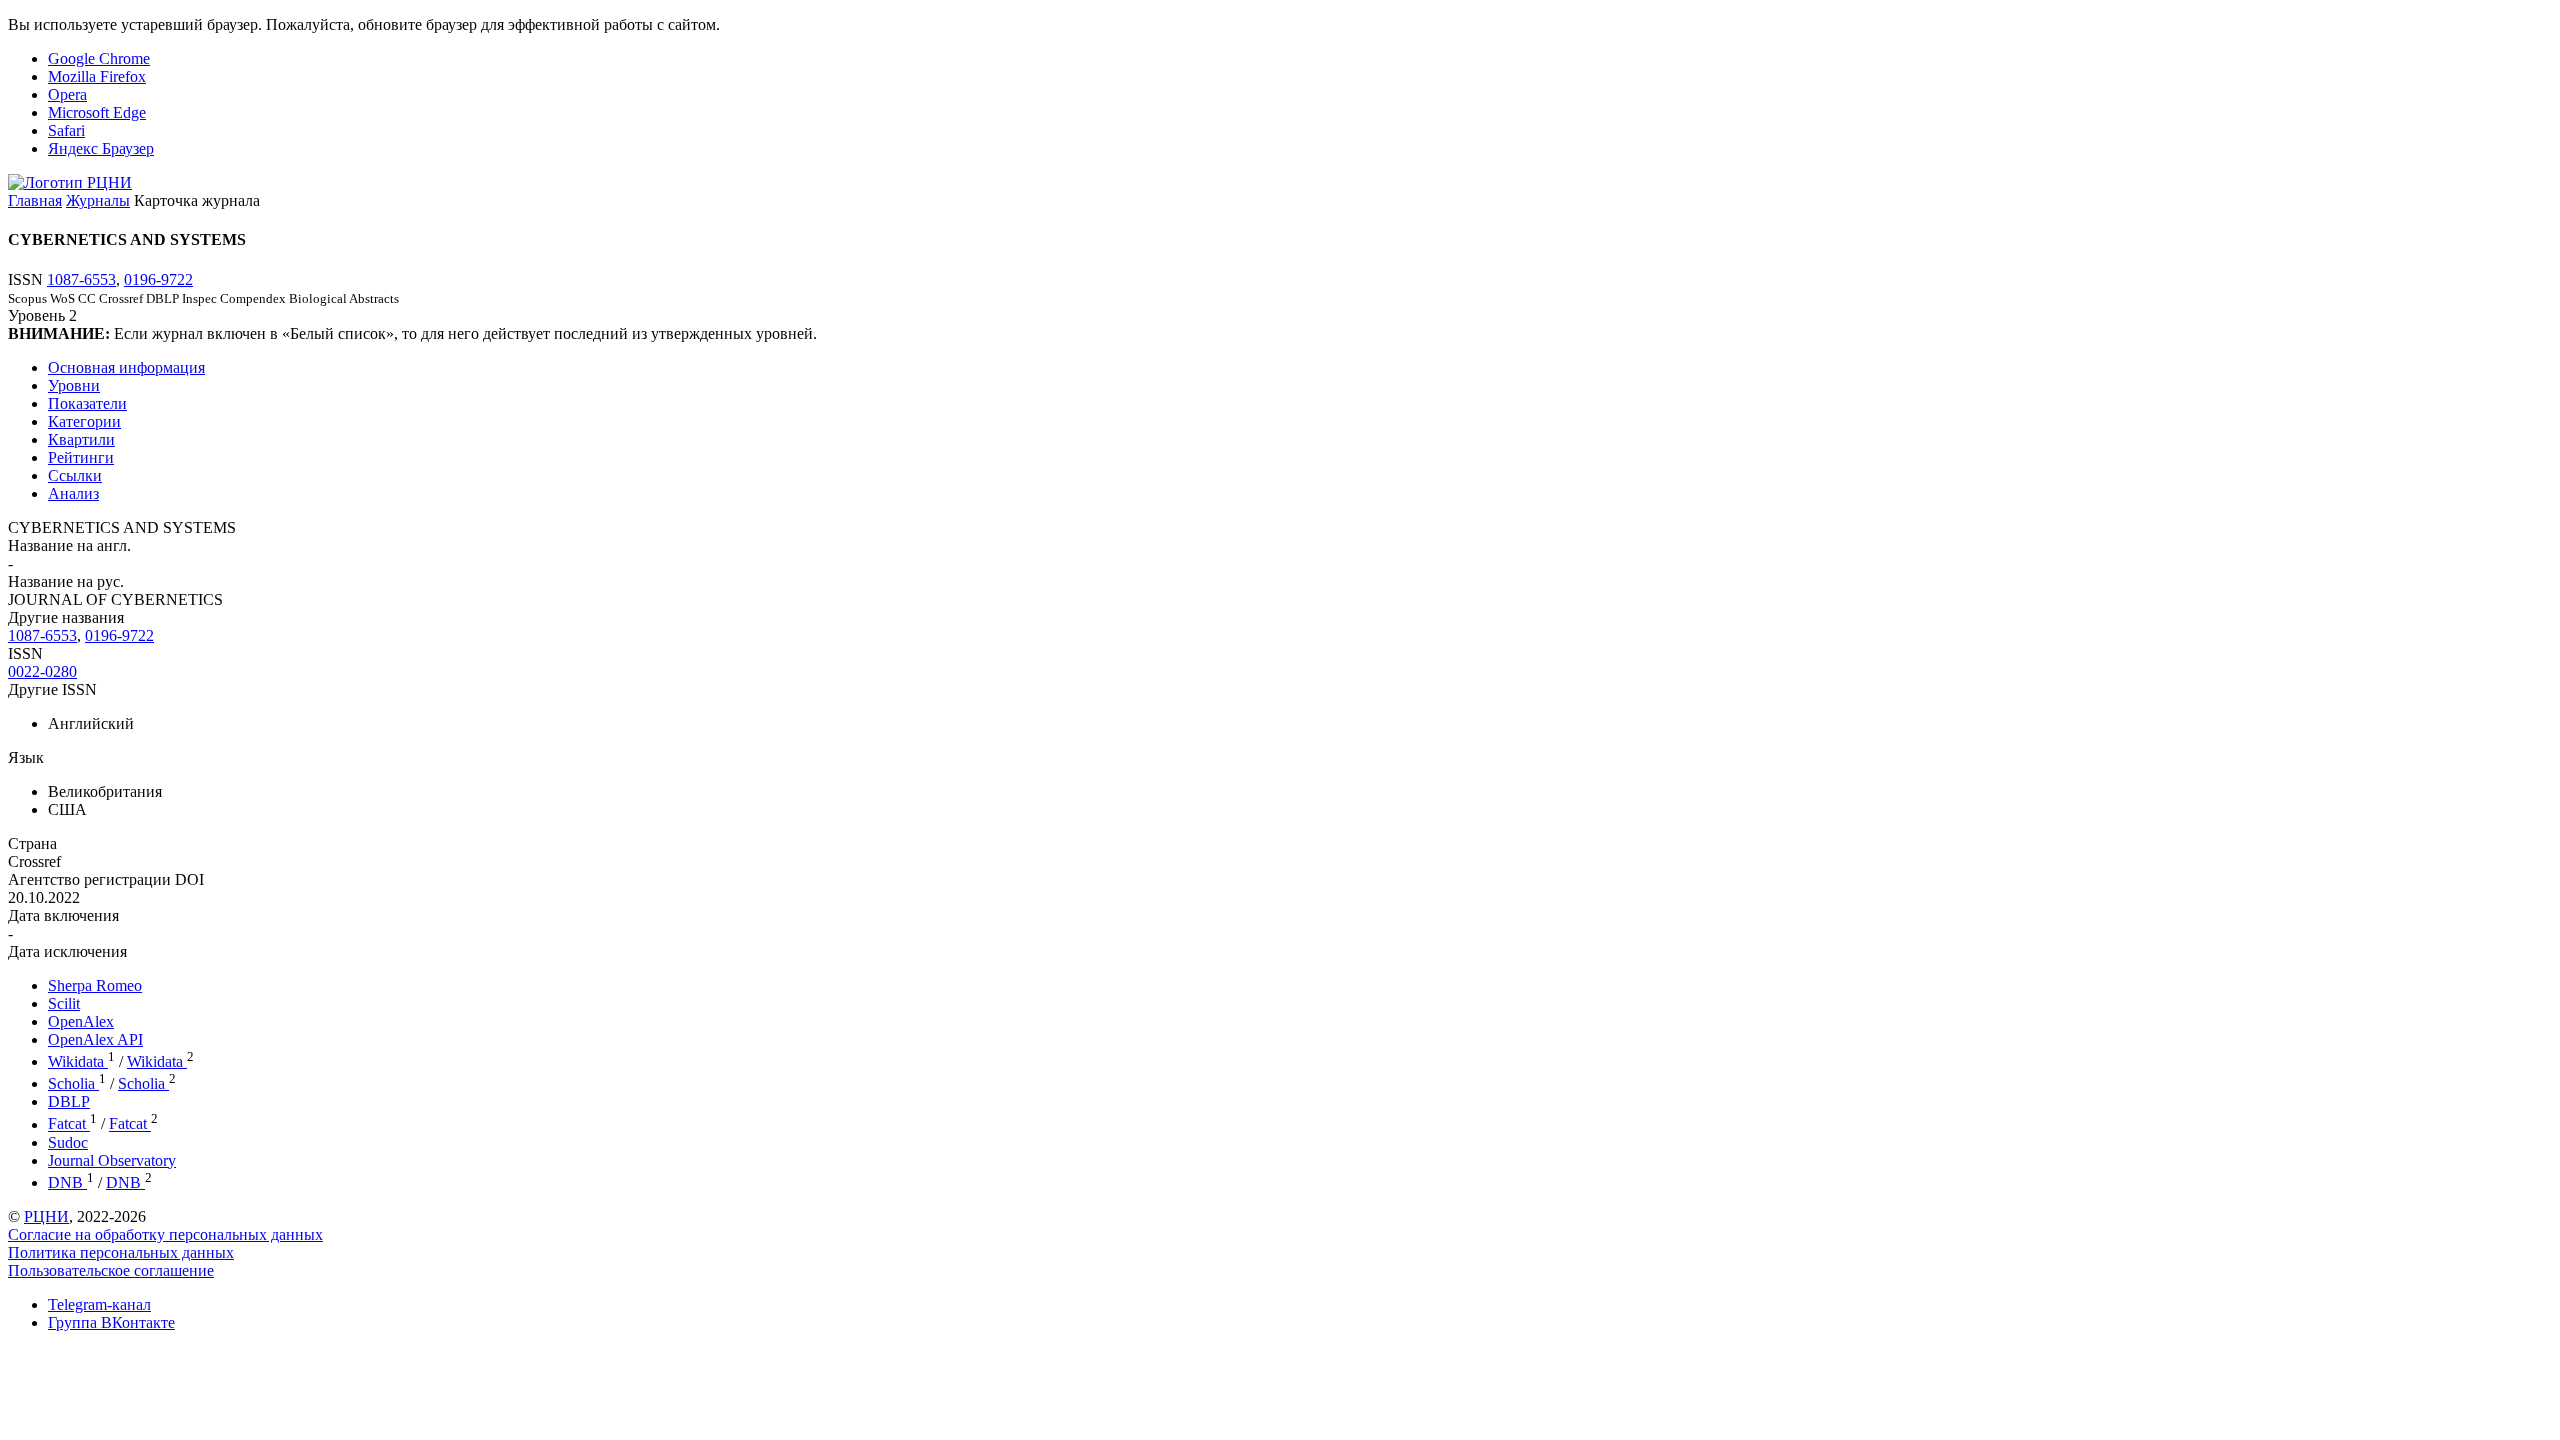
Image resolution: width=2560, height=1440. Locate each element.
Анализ (73, 493)
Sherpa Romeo (95, 985)
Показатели (87, 403)
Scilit (64, 1003)
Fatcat (69, 1124)
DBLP (69, 1101)
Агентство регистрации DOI (106, 879)
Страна (32, 843)
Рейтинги (81, 457)
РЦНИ (46, 1216)
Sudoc (68, 1142)
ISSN (25, 653)
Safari (66, 130)
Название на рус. (66, 581)
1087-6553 (81, 279)
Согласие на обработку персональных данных (165, 1234)
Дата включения (63, 915)
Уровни (74, 385)
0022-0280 (42, 671)
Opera (67, 94)
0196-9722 (158, 279)
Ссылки (75, 475)
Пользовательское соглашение (111, 1270)
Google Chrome (99, 58)
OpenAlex (81, 1021)
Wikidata (78, 1061)
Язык (26, 757)
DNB (67, 1182)
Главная (35, 200)
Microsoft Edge (97, 112)
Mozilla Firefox (97, 76)
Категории (84, 421)
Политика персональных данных (121, 1252)
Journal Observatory (112, 1160)
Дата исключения (67, 951)
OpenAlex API (95, 1039)
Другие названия (66, 617)
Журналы (98, 200)
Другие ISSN (52, 689)
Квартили (81, 439)
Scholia (73, 1083)
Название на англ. (69, 545)
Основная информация (126, 367)
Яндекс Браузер (101, 148)
